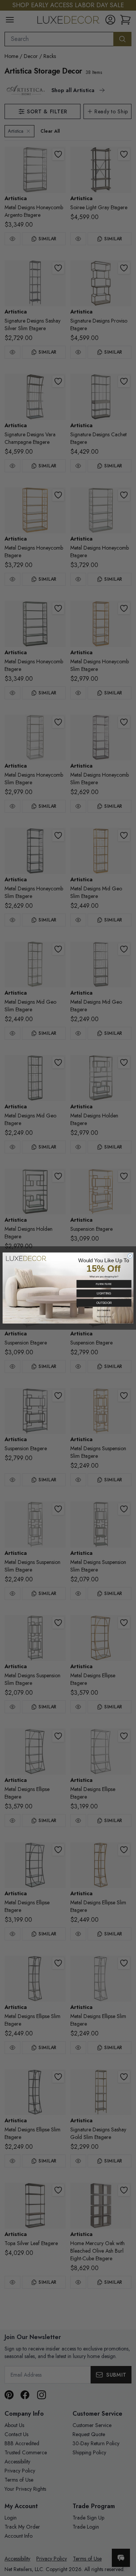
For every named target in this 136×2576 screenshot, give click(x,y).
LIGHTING (104, 1293)
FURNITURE (104, 1284)
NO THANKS (104, 1310)
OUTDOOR (104, 1303)
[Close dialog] (130, 1256)
